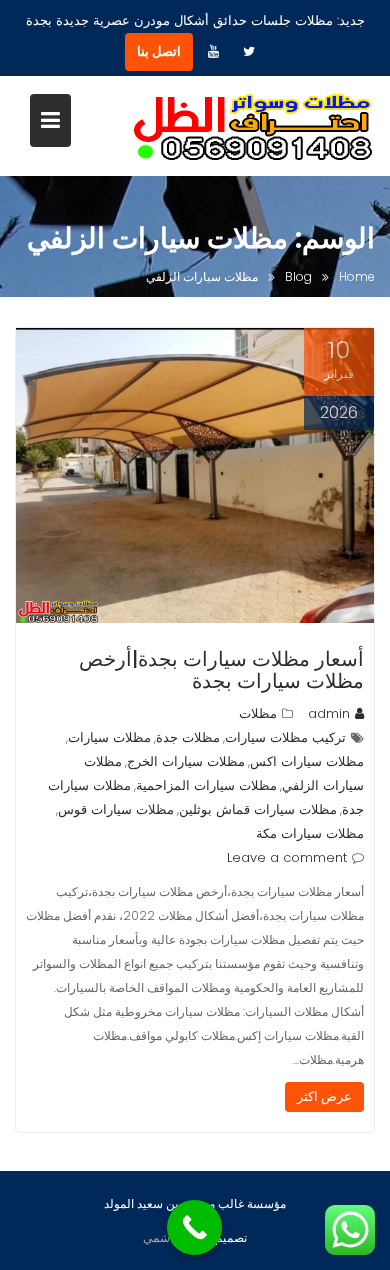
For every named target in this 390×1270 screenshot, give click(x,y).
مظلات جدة (188, 737)
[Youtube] (213, 52)
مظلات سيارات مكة (310, 833)
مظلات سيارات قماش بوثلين (258, 809)
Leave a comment (287, 857)
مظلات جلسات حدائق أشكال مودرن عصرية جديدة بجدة (179, 20)
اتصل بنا (159, 51)
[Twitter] (249, 52)
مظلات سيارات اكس (307, 761)
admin (329, 713)
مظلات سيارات (109, 737)
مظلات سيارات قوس (116, 809)
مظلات (258, 713)
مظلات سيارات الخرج (186, 761)
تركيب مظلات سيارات (285, 737)
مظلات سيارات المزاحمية (206, 785)
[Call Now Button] (194, 1227)
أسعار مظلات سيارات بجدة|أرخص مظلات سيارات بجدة (221, 670)
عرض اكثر (324, 1096)
